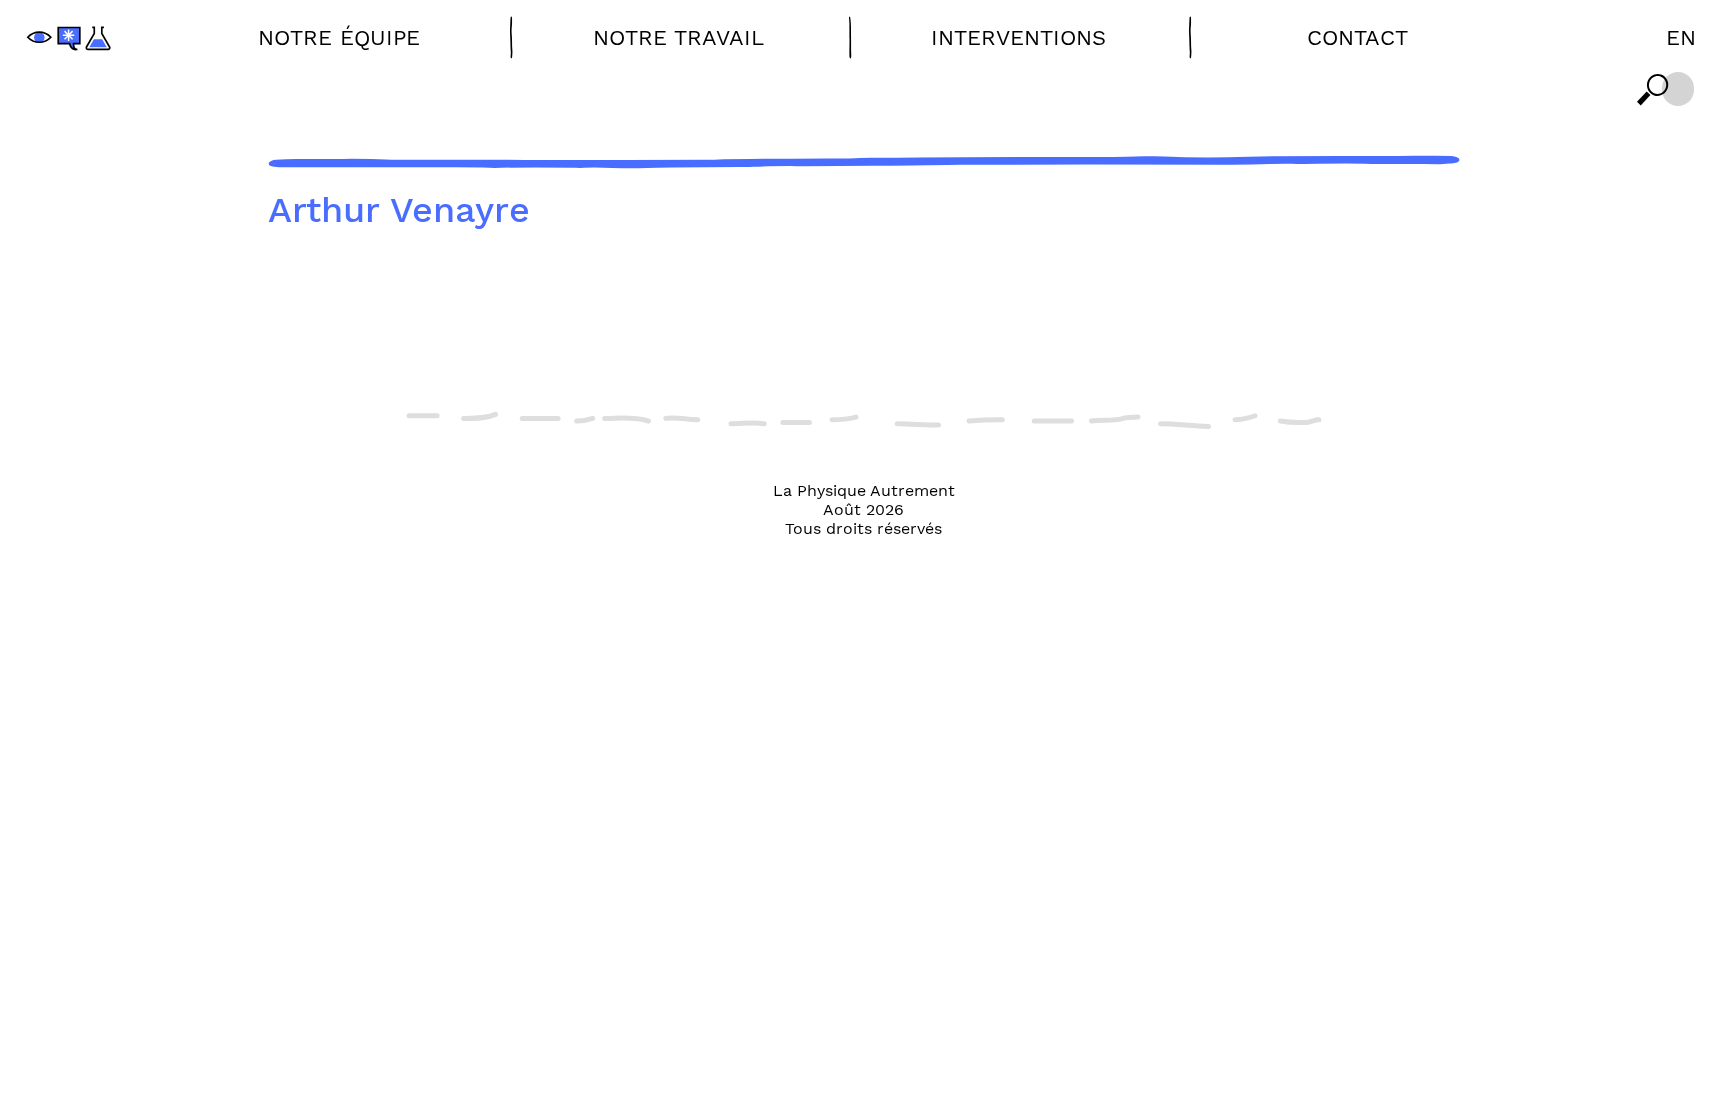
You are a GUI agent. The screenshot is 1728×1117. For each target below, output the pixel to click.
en (1681, 37)
